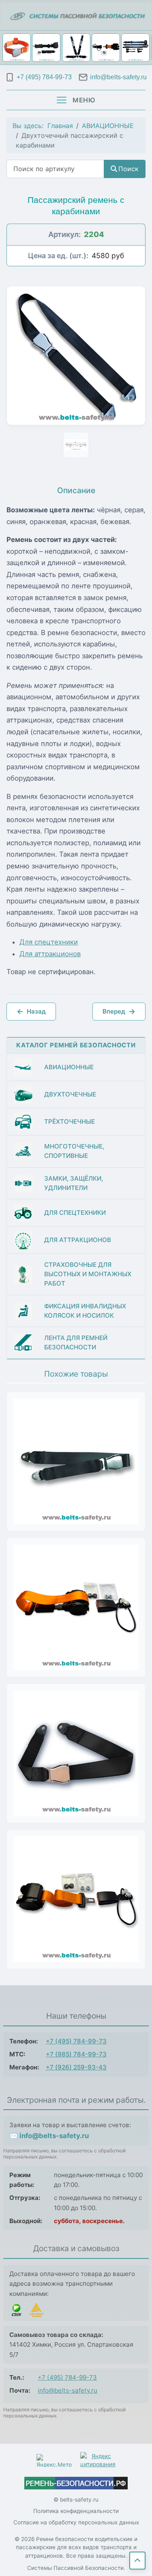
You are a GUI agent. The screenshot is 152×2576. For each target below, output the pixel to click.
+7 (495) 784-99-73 (76, 2041)
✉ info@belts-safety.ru (49, 2136)
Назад (31, 1011)
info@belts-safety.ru (67, 2390)
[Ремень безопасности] (76, 2483)
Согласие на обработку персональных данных (76, 2522)
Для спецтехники (49, 942)
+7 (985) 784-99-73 (76, 2054)
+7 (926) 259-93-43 (76, 2067)
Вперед (119, 1011)
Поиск (128, 169)
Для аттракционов (50, 954)
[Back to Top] (137, 2561)
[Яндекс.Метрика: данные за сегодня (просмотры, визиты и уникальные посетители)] (54, 2460)
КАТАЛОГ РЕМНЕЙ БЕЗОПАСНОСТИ (76, 1045)
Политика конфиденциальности (76, 2511)
